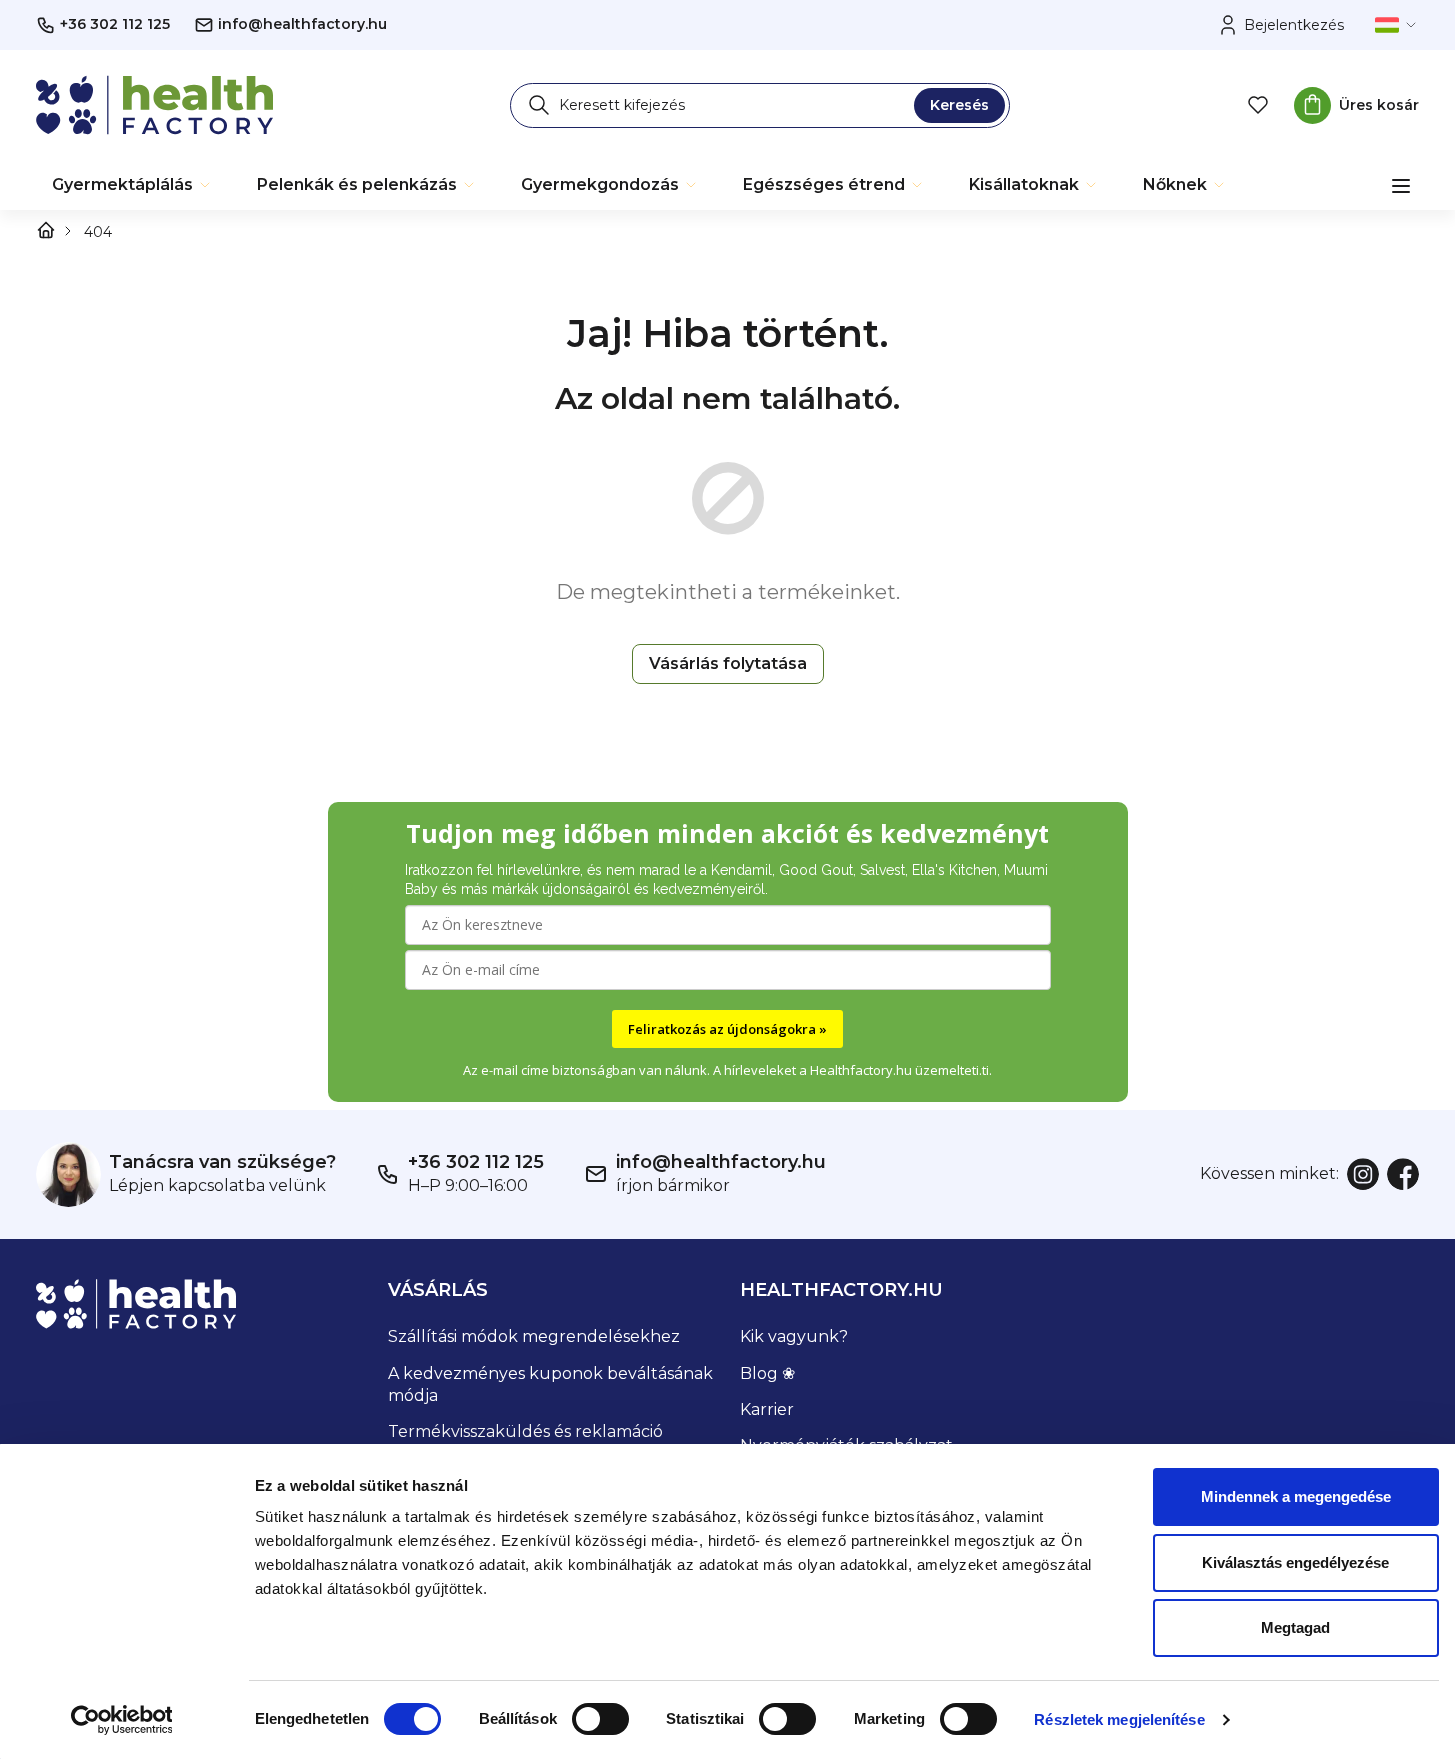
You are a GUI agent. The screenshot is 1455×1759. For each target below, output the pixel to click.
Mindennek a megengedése (1296, 1496)
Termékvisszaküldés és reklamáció (525, 1431)
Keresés (959, 105)
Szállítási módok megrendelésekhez (534, 1336)
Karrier (767, 1409)
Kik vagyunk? (794, 1336)
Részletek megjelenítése (1119, 1719)
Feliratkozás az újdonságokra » (727, 1029)
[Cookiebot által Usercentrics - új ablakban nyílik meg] (121, 1720)
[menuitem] (132, 185)
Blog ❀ (767, 1373)
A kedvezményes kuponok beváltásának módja (550, 1384)
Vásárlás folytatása (728, 663)
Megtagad (1295, 1627)
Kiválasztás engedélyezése (1295, 1562)
